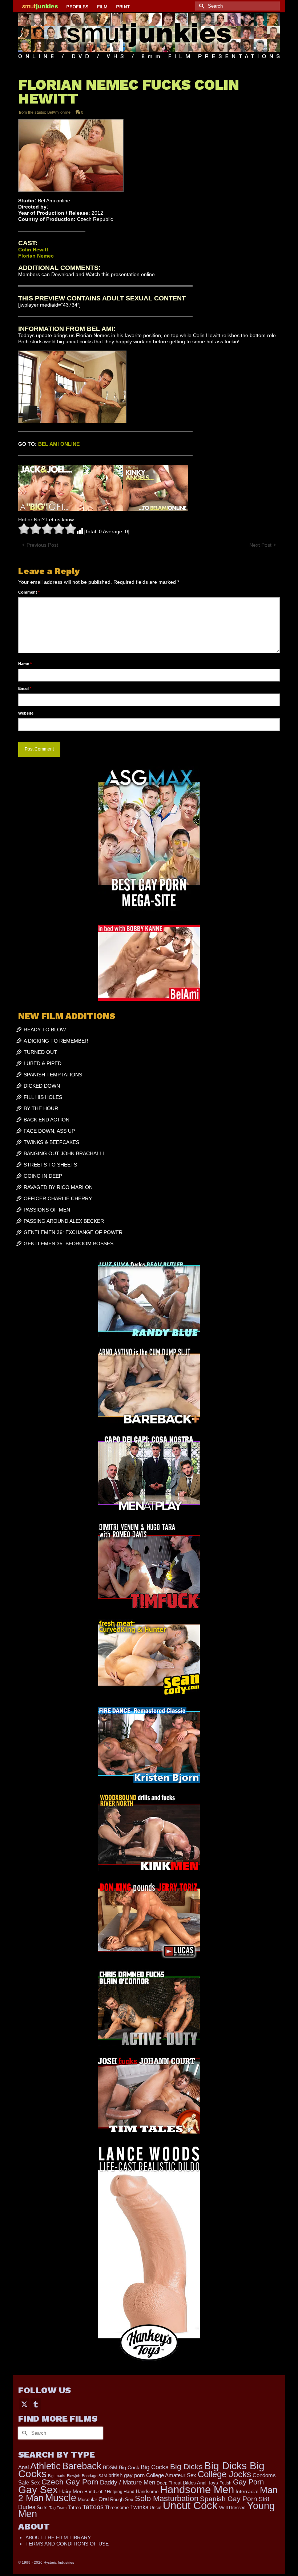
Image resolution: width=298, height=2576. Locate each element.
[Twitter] (24, 2404)
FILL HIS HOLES (43, 1097)
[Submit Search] (201, 6)
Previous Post (42, 545)
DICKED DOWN (42, 1086)
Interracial (247, 2491)
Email (25, 688)
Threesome (117, 2508)
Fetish (225, 2483)
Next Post (260, 545)
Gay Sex (38, 2490)
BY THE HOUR (41, 1108)
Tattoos (93, 2507)
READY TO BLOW (45, 1030)
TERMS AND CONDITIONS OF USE (67, 2544)
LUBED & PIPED (43, 1063)
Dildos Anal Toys (200, 2483)
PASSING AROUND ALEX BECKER (64, 1221)
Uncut (156, 2508)
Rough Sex (122, 2500)
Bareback (82, 2466)
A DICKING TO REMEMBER (56, 1041)
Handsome (147, 2492)
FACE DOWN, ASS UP (49, 1131)
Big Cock (129, 2468)
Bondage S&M (94, 2476)
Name (25, 664)
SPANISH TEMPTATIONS (53, 1075)
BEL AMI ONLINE (59, 444)
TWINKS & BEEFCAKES (51, 1142)
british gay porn (126, 2475)
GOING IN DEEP (43, 1176)
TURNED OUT (40, 1052)
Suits (42, 2508)
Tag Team (58, 2508)
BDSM (110, 2467)
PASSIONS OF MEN (47, 1210)
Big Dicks (186, 2466)
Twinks (139, 2507)
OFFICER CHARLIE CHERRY (58, 1198)
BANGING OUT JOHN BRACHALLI (64, 1153)
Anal (23, 2467)
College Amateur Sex (171, 2475)
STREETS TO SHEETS (50, 1165)
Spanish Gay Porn (229, 2499)
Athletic (45, 2466)
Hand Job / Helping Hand (109, 2492)
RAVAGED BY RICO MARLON (58, 1187)
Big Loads (57, 2476)
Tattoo (74, 2508)
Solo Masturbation (167, 2498)
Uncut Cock (190, 2506)
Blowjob (74, 2476)
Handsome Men (197, 2489)
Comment (29, 592)
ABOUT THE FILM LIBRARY (58, 2537)
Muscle (61, 2498)
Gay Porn (248, 2482)
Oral (104, 2499)
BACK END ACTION (47, 1120)
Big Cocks (155, 2467)
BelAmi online (59, 112)
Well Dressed (232, 2508)
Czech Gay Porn (70, 2482)
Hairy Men (71, 2492)
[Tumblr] (36, 2404)
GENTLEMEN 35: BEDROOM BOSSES (69, 1243)
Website (26, 713)
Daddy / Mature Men (128, 2482)
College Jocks (224, 2474)
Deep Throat (169, 2483)
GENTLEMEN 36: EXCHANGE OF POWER (73, 1232)
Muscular (87, 2500)
